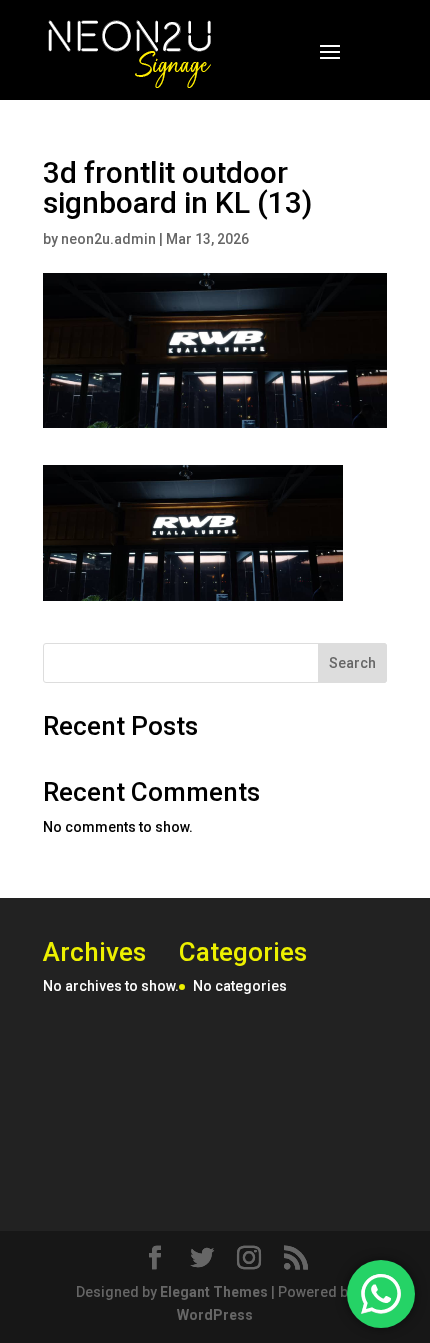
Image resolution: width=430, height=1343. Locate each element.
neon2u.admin (108, 239)
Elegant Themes (214, 1292)
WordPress (215, 1315)
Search (352, 663)
